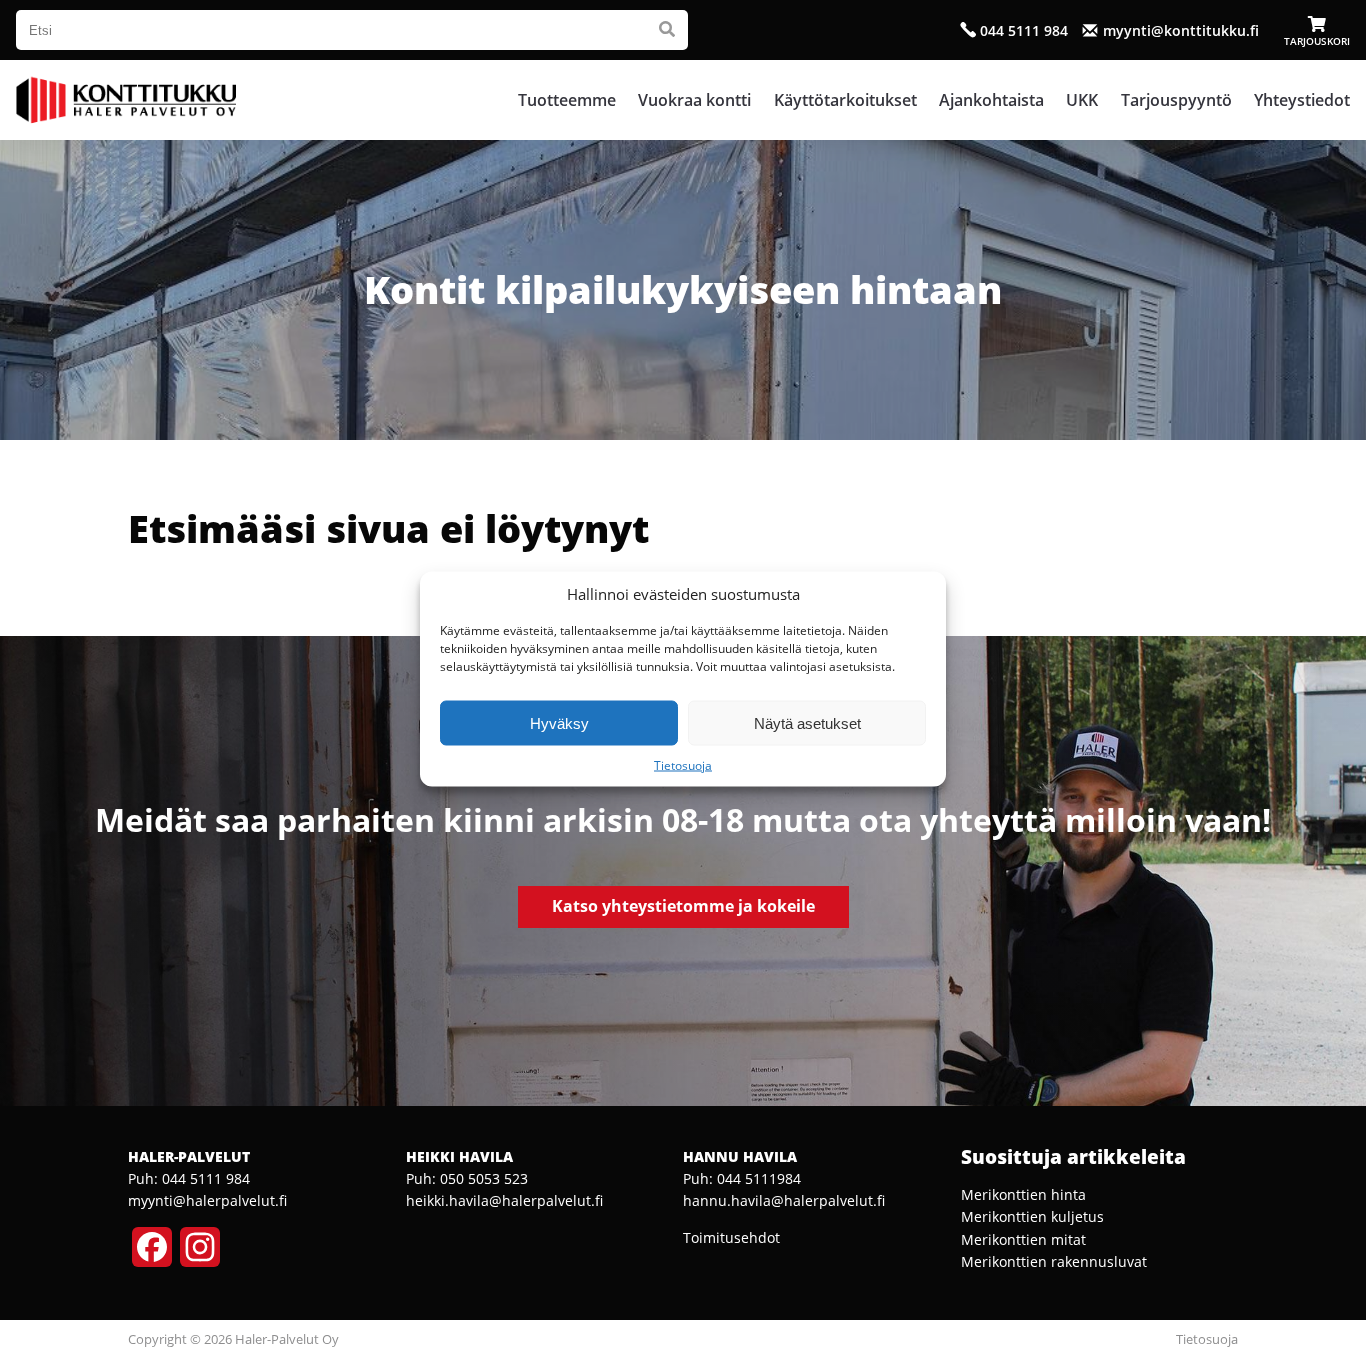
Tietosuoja (683, 765)
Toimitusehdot (731, 1237)
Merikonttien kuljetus (1032, 1216)
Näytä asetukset (807, 722)
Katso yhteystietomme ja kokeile (683, 906)
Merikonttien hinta (1023, 1194)
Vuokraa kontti (694, 100)
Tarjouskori (1317, 40)
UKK (1082, 100)
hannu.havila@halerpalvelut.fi (784, 1200)
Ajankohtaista (991, 100)
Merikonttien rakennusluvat (1054, 1261)
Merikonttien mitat (1023, 1239)
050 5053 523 (484, 1178)
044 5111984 (759, 1178)
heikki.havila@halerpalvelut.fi (504, 1200)
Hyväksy (559, 722)
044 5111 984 (1024, 30)
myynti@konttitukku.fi (1181, 30)
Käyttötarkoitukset (845, 100)
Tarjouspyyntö (1176, 100)
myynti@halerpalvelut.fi (207, 1200)
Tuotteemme (567, 100)
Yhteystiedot (1302, 100)
